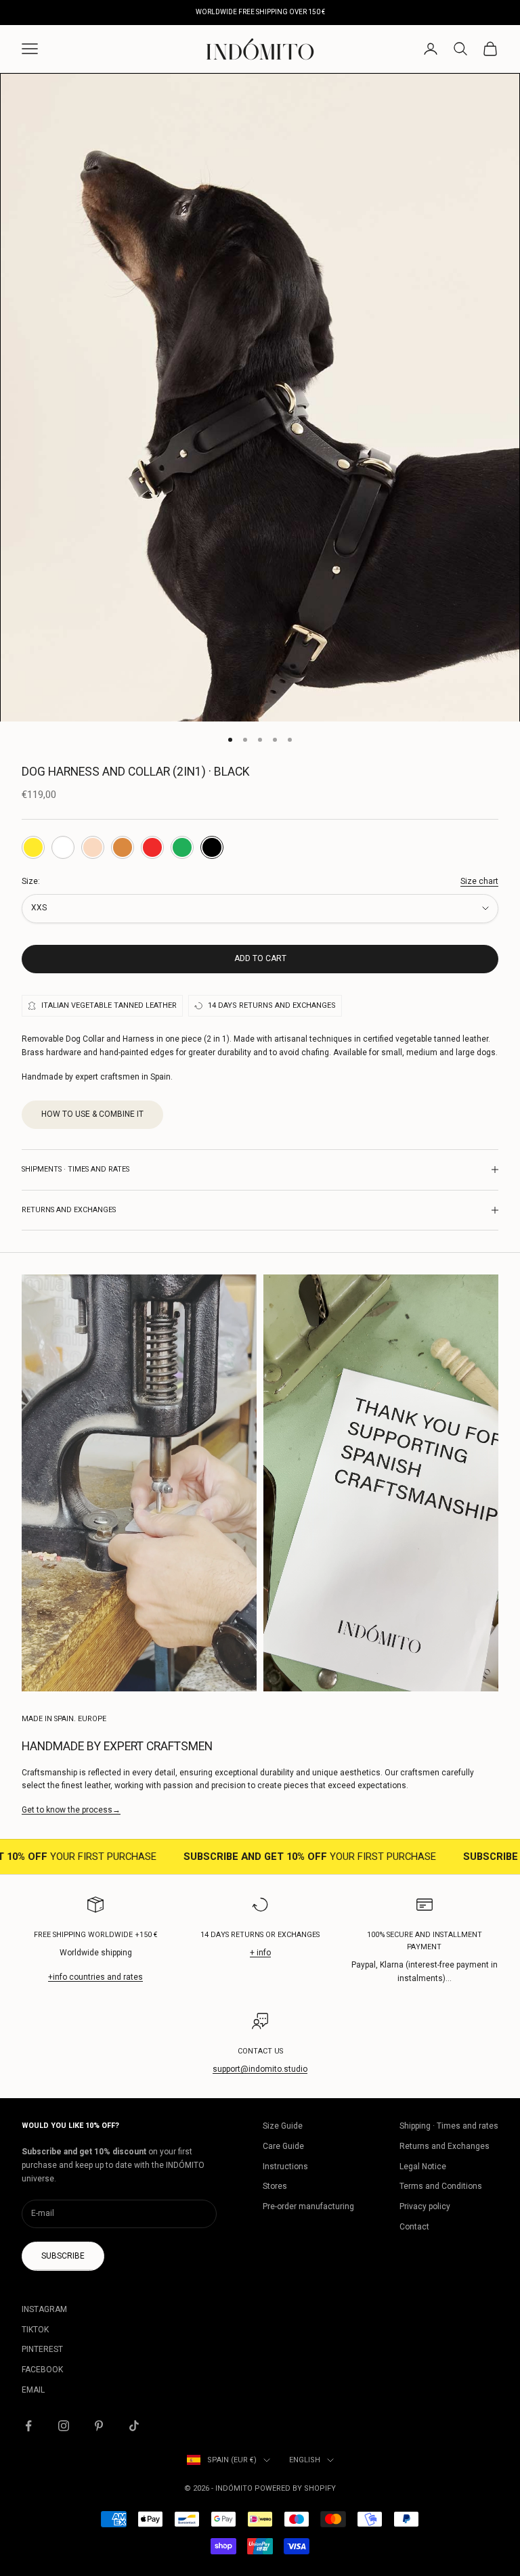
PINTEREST (42, 2349)
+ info (260, 1953)
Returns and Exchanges (445, 2146)
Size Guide (283, 2126)
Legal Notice (423, 2167)
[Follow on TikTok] (134, 2426)
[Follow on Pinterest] (99, 2426)
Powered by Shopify (295, 2488)
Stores (275, 2186)
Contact (414, 2227)
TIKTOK (35, 2330)
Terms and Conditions (441, 2186)
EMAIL (33, 2390)
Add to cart (260, 958)
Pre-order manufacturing (308, 2206)
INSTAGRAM (44, 2309)
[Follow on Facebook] (28, 2426)
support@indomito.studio (260, 2069)
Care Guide (283, 2146)
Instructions (285, 2167)
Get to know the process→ (71, 1810)
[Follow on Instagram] (64, 2426)
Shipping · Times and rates (449, 2126)
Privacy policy (425, 2206)
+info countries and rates (95, 1977)
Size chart (479, 881)
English (305, 2460)
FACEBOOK (42, 2370)
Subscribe (63, 2256)
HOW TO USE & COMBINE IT (92, 1114)
